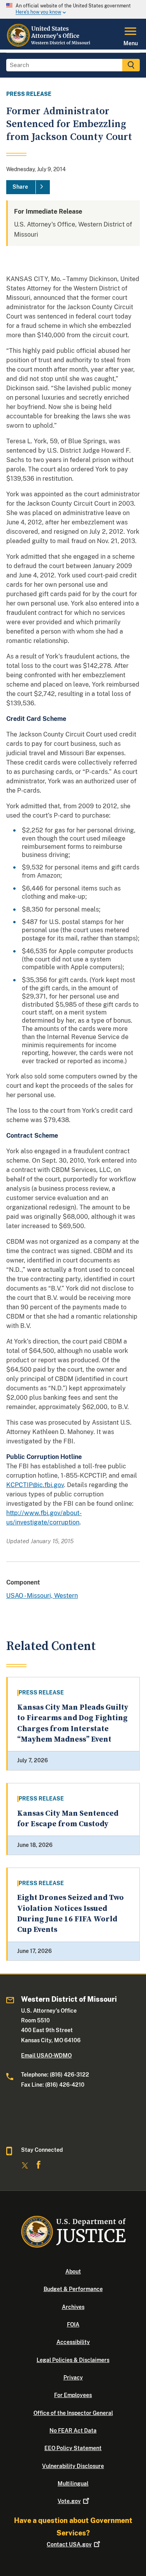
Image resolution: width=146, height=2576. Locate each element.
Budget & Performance (73, 2289)
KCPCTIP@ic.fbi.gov (35, 1485)
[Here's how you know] (73, 9)
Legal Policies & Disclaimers (73, 2360)
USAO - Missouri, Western (42, 1596)
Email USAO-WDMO (46, 2055)
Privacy (73, 2378)
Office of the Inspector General (73, 2413)
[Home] (50, 45)
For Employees (73, 2395)
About (73, 2271)
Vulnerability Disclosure (73, 2466)
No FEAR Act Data (73, 2431)
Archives (73, 2307)
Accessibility (73, 2342)
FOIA (73, 2325)
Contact (69, 2544)
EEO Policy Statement (73, 2448)
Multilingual (73, 2484)
